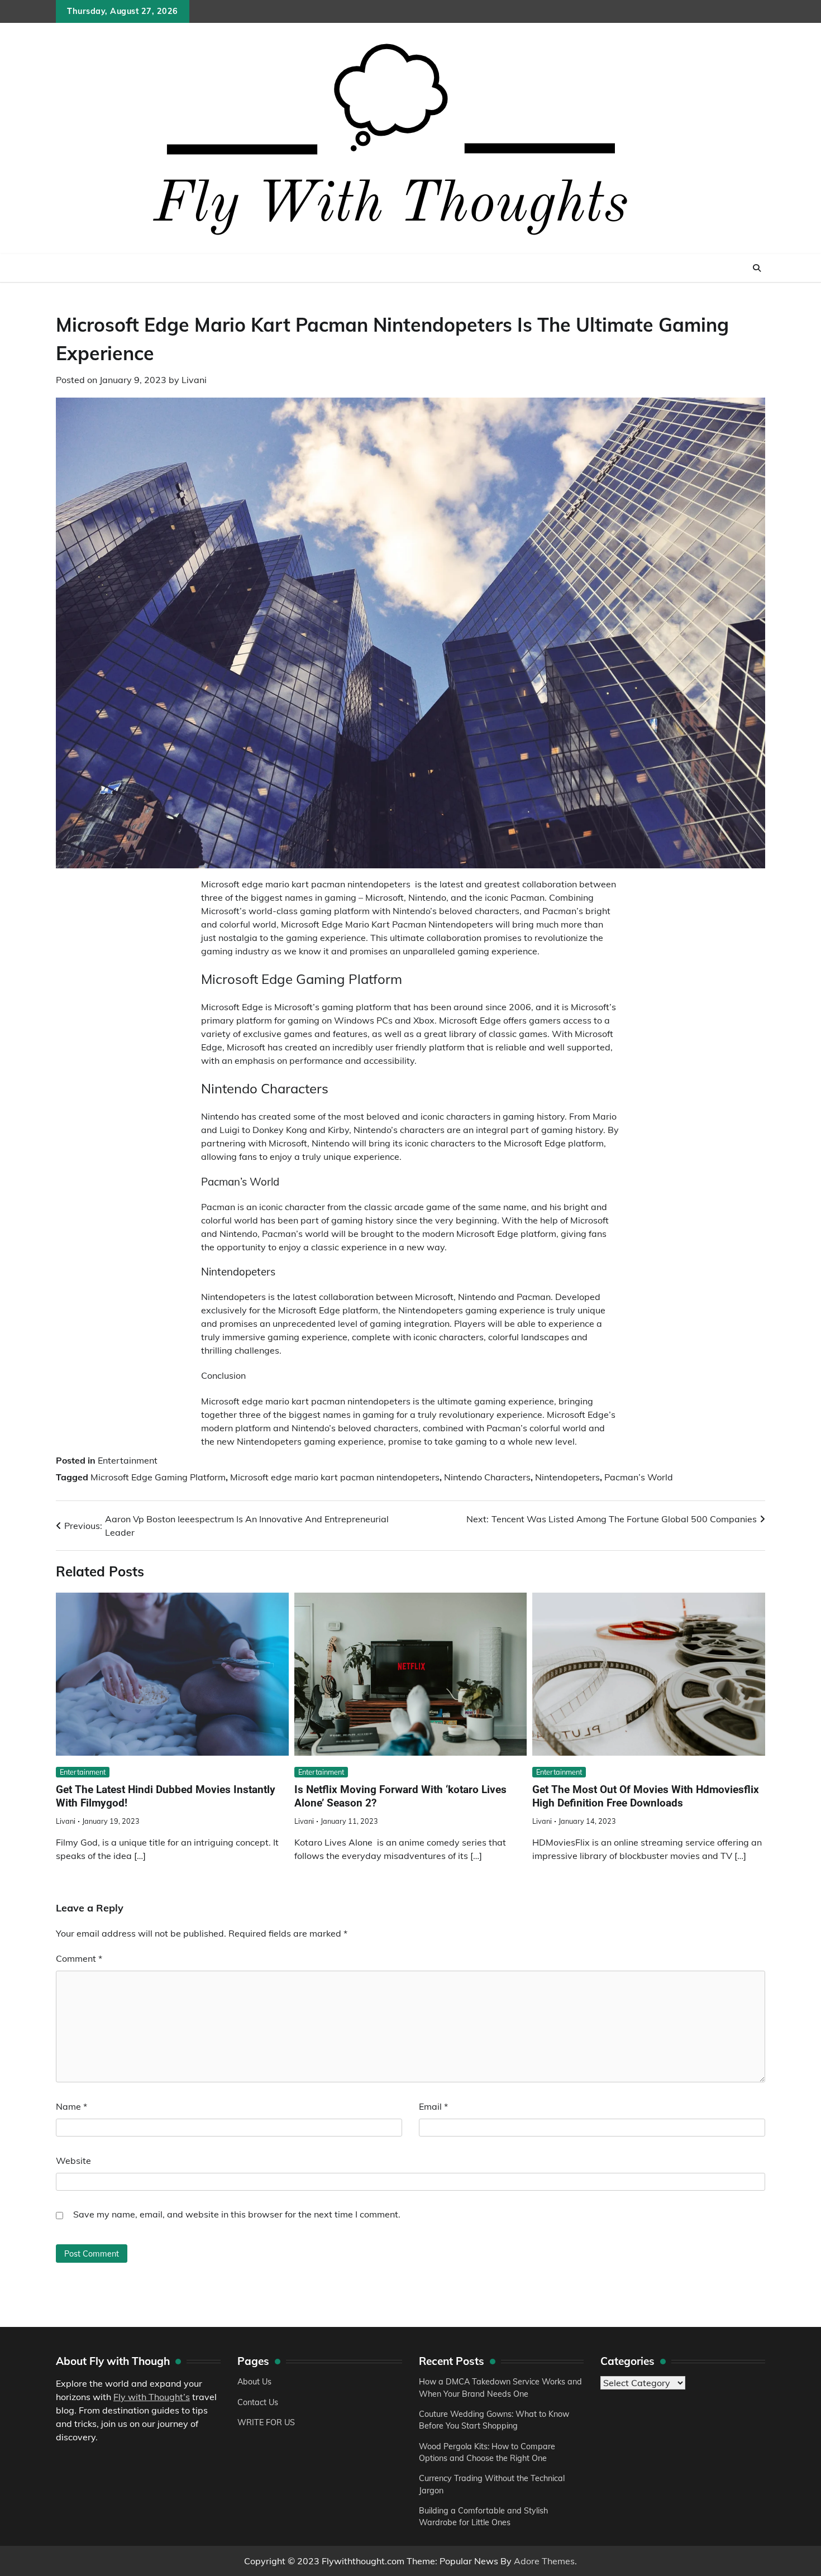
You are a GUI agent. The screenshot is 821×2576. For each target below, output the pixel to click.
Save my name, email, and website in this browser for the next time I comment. (237, 2214)
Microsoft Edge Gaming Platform (158, 1477)
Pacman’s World (639, 1477)
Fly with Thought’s (152, 2397)
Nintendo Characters (487, 1477)
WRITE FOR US (266, 2422)
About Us (254, 2382)
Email (433, 2106)
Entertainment (128, 1460)
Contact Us (258, 2402)
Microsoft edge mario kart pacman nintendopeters (335, 1477)
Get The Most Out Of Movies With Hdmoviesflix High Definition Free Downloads (646, 1796)
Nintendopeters (567, 1477)
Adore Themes (544, 2561)
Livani (194, 380)
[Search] (757, 268)
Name (71, 2106)
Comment (79, 1958)
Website (73, 2161)
